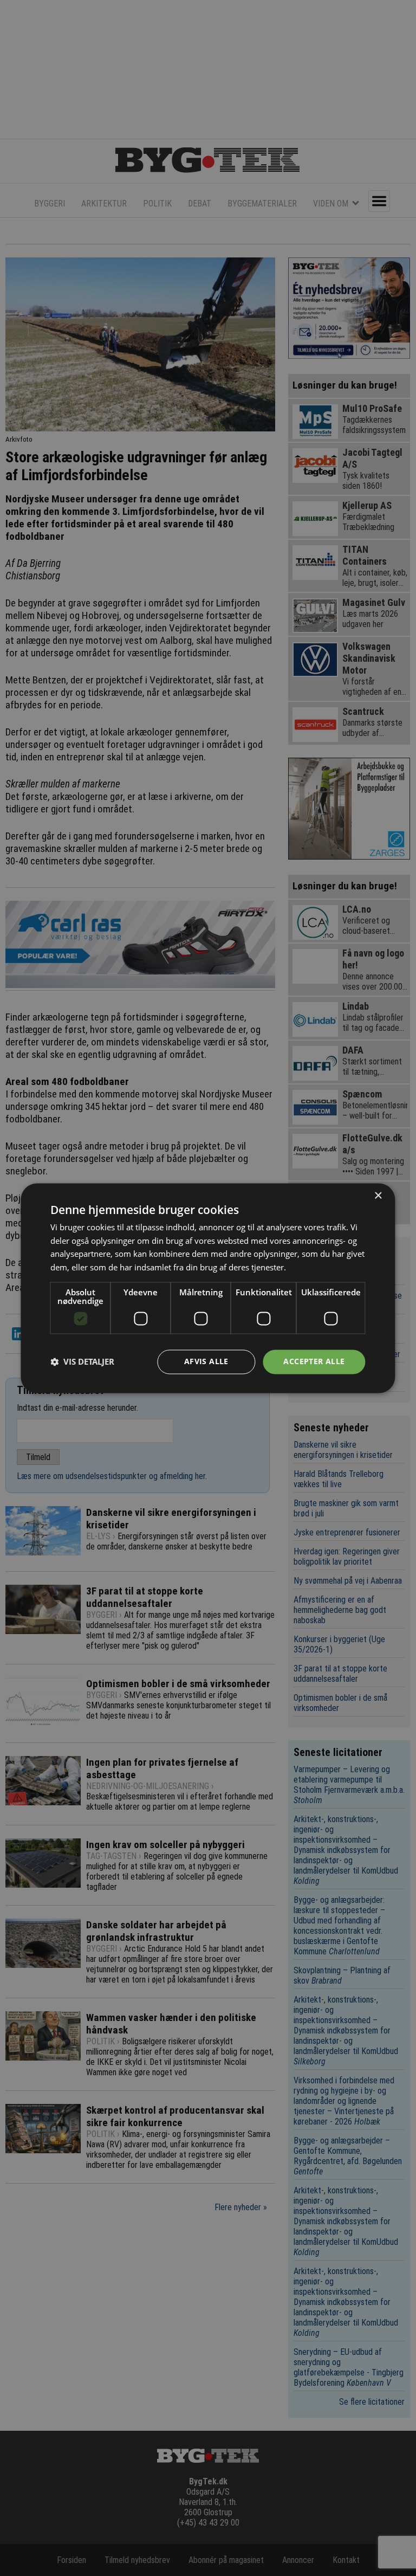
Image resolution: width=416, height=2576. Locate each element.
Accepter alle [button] (314, 1361)
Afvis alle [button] (206, 1361)
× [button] (378, 1196)
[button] (82, 1362)
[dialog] (208, 1288)
